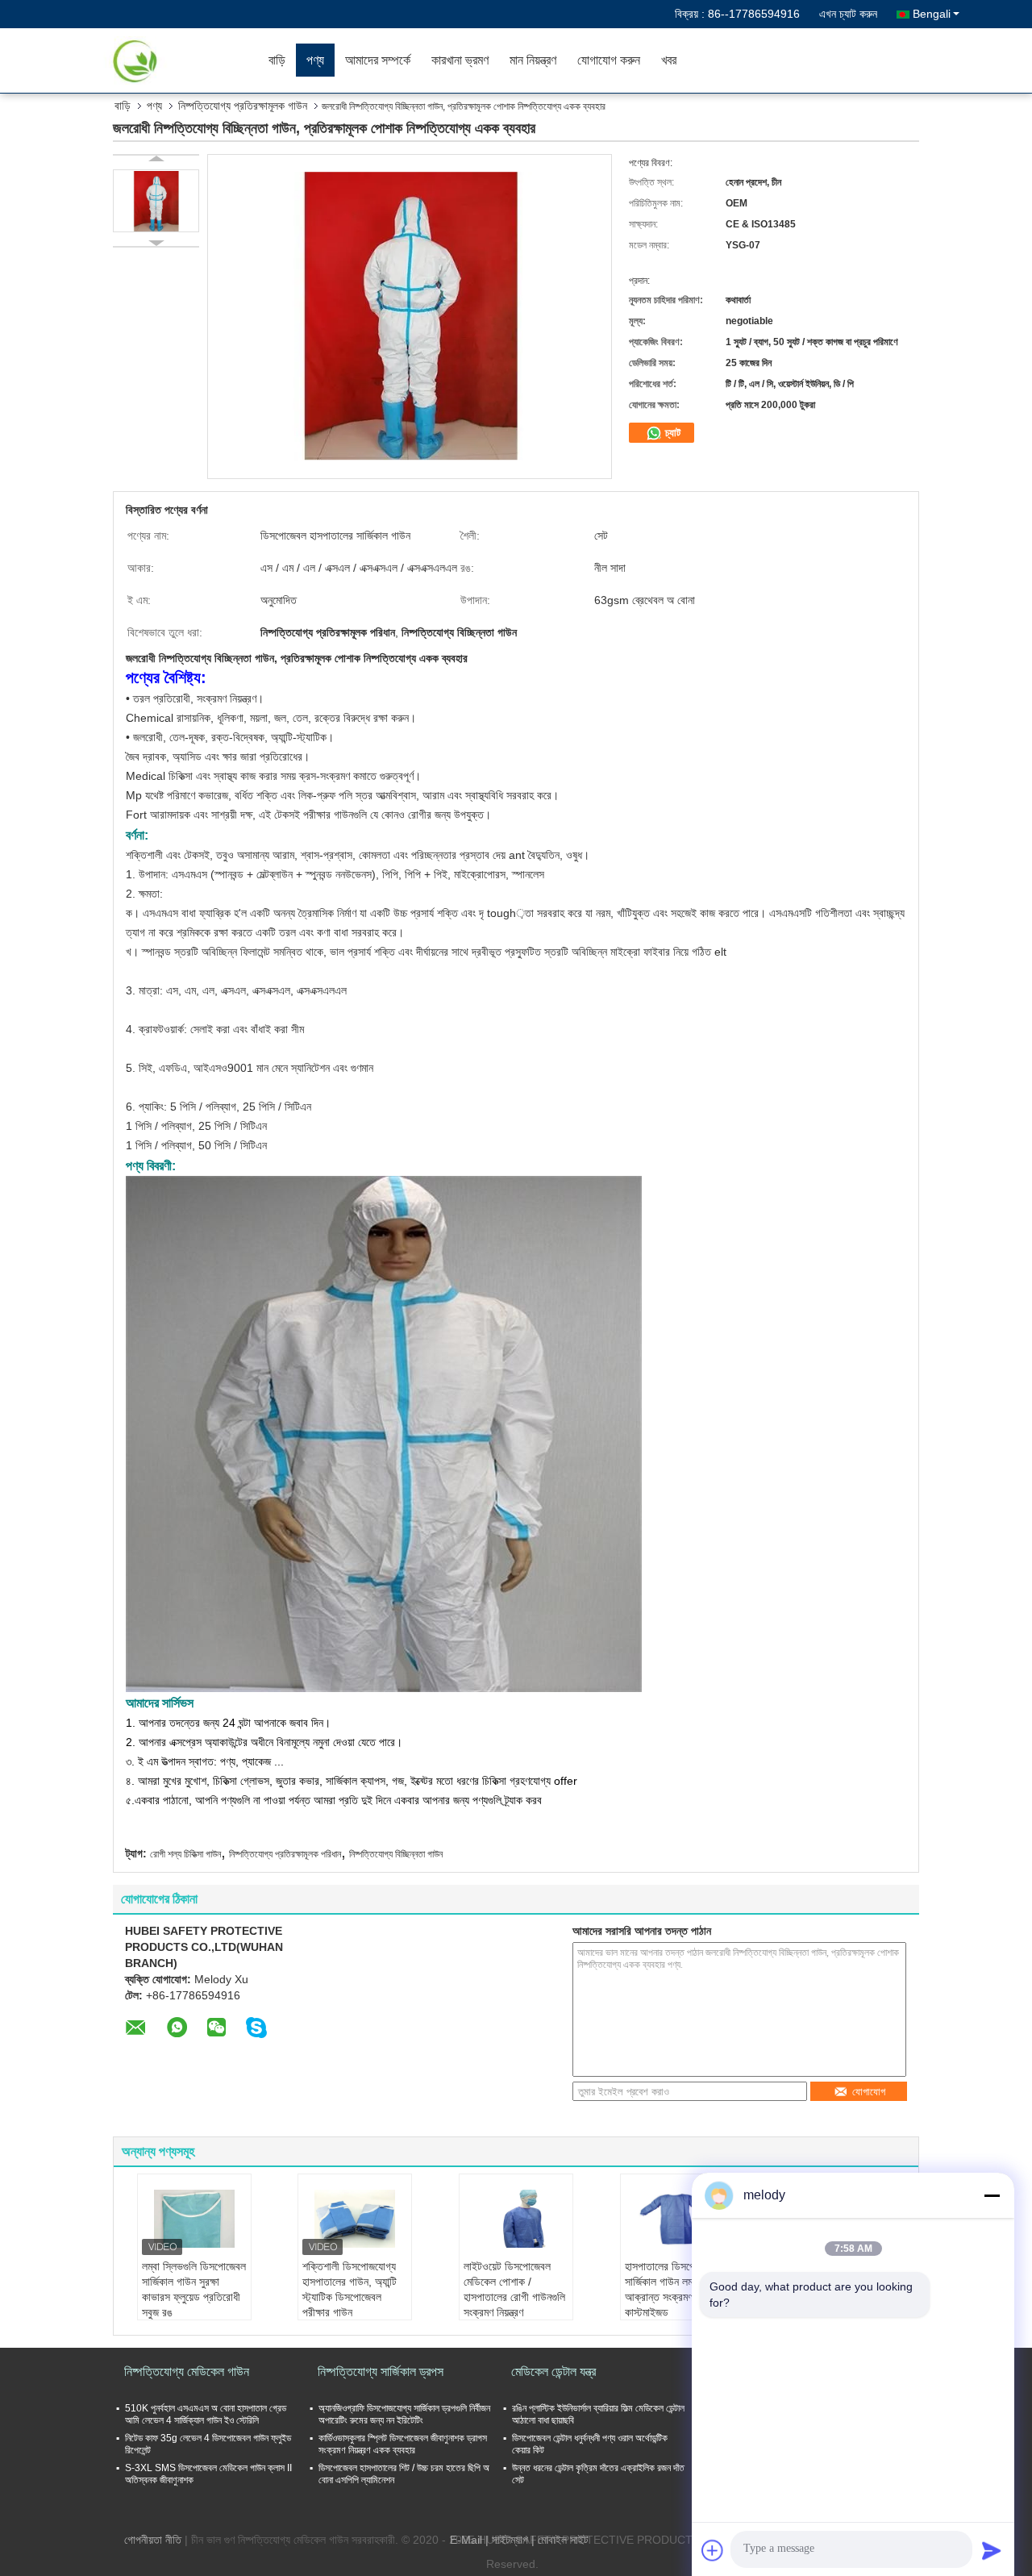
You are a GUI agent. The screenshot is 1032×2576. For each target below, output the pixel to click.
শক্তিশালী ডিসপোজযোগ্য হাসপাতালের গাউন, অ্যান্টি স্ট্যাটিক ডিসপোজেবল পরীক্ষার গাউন (350, 2289)
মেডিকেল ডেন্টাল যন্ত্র (553, 2372)
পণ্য (315, 60)
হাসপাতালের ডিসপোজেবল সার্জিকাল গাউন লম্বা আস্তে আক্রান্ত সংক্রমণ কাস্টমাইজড (676, 2289)
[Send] (992, 2550)
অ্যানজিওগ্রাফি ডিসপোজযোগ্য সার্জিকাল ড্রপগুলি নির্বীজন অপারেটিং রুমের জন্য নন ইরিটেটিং (404, 2414)
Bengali (932, 14)
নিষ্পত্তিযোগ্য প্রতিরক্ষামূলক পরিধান (285, 1854)
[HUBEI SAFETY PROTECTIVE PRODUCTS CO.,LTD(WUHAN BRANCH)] (165, 60)
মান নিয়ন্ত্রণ (533, 60)
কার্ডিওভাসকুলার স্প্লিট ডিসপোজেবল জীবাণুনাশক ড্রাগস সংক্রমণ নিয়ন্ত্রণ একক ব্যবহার (403, 2444)
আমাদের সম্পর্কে (378, 60)
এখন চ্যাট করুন (848, 14)
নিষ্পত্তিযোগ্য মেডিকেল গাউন (187, 2372)
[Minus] (992, 2195)
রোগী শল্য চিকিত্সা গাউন (185, 1854)
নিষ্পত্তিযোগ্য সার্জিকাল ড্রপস (381, 2372)
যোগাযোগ (869, 2092)
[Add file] (713, 2550)
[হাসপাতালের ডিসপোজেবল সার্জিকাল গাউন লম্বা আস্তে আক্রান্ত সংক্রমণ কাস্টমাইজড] (677, 2219)
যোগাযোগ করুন (609, 60)
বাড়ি (277, 60)
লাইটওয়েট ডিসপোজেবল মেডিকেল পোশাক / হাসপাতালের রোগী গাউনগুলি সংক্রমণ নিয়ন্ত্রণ (514, 2289)
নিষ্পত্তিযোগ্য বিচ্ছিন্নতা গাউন (396, 1854)
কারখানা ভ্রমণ (460, 60)
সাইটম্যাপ (510, 2540)
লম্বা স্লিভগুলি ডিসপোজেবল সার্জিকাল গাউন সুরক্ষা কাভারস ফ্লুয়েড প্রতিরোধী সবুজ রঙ (194, 2289)
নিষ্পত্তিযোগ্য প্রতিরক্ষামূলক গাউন (243, 106)
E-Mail (466, 2540)
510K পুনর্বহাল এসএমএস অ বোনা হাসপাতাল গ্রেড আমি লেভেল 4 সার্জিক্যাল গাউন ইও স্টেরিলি (206, 2414)
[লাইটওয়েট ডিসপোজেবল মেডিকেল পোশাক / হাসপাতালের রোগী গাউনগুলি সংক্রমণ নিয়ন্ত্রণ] (516, 2219)
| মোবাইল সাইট (560, 2540)
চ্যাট (671, 433)
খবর (669, 60)
